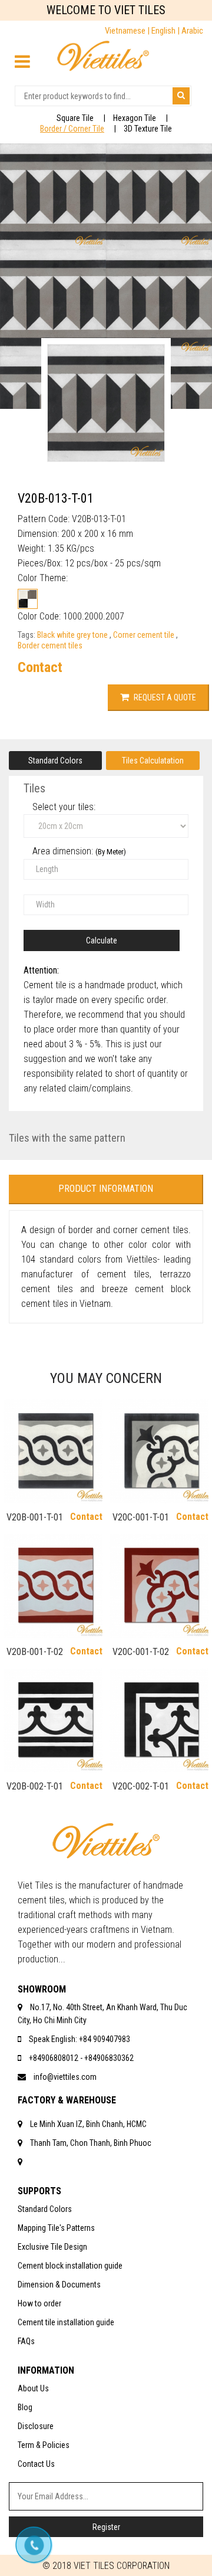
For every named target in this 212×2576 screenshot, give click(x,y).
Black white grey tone (73, 635)
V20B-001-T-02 (35, 1652)
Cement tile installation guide (66, 2322)
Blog (25, 2407)
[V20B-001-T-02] (53, 1586)
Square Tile (75, 118)
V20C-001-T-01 (141, 1517)
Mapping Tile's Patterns (56, 2228)
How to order (39, 2303)
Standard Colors (55, 761)
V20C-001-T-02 (141, 1652)
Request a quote (164, 697)
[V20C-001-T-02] (159, 1586)
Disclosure (36, 2426)
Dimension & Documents (59, 2285)
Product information (106, 1189)
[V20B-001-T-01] (53, 1451)
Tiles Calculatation (153, 761)
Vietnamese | (128, 31)
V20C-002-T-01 (141, 1786)
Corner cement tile (145, 635)
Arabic (192, 31)
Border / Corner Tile (72, 129)
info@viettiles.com (65, 2077)
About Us (33, 2388)
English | (166, 31)
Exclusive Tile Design (52, 2247)
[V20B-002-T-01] (53, 1720)
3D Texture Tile (148, 129)
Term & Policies (44, 2445)
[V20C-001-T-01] (159, 1451)
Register (106, 2527)
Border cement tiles (50, 645)
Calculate (102, 940)
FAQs (26, 2341)
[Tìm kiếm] (181, 96)
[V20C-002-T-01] (159, 1720)
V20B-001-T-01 (35, 1517)
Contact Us (36, 2464)
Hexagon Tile (135, 118)
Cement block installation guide (70, 2266)
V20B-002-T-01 (35, 1786)
